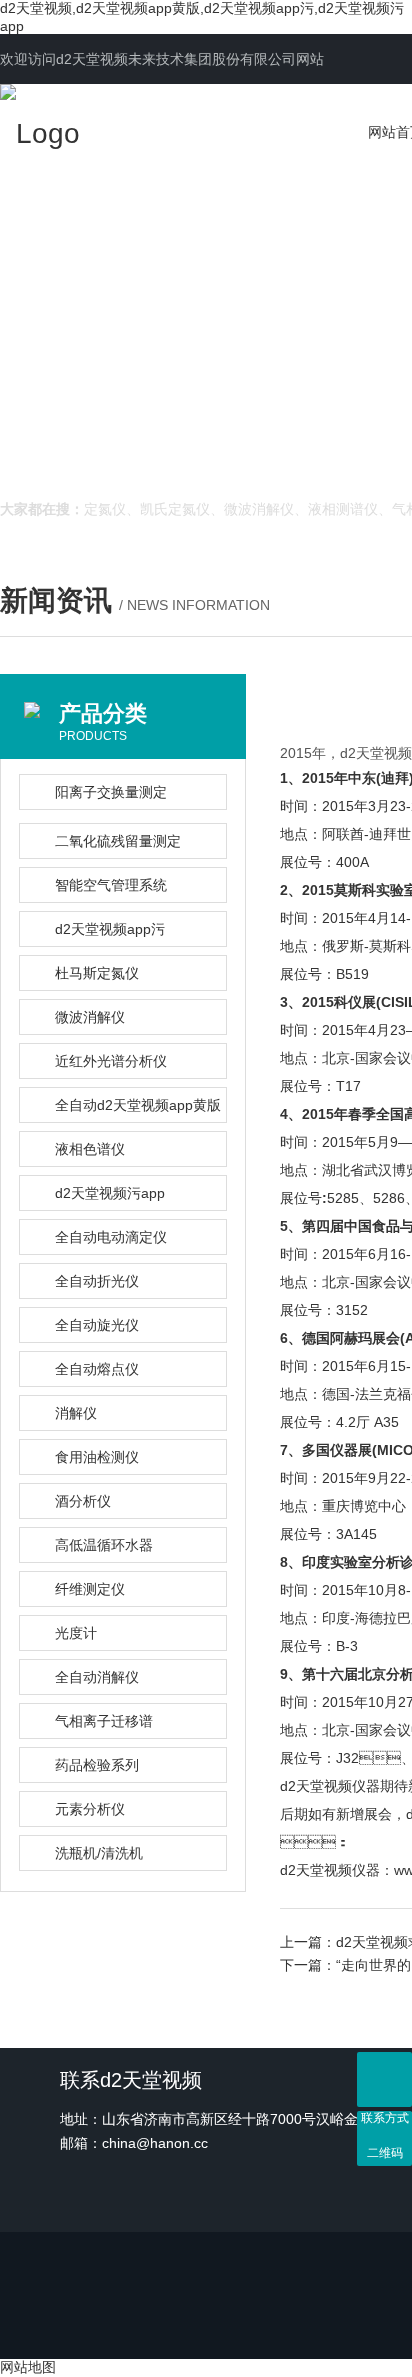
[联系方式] (384, 2079)
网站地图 (28, 2367)
